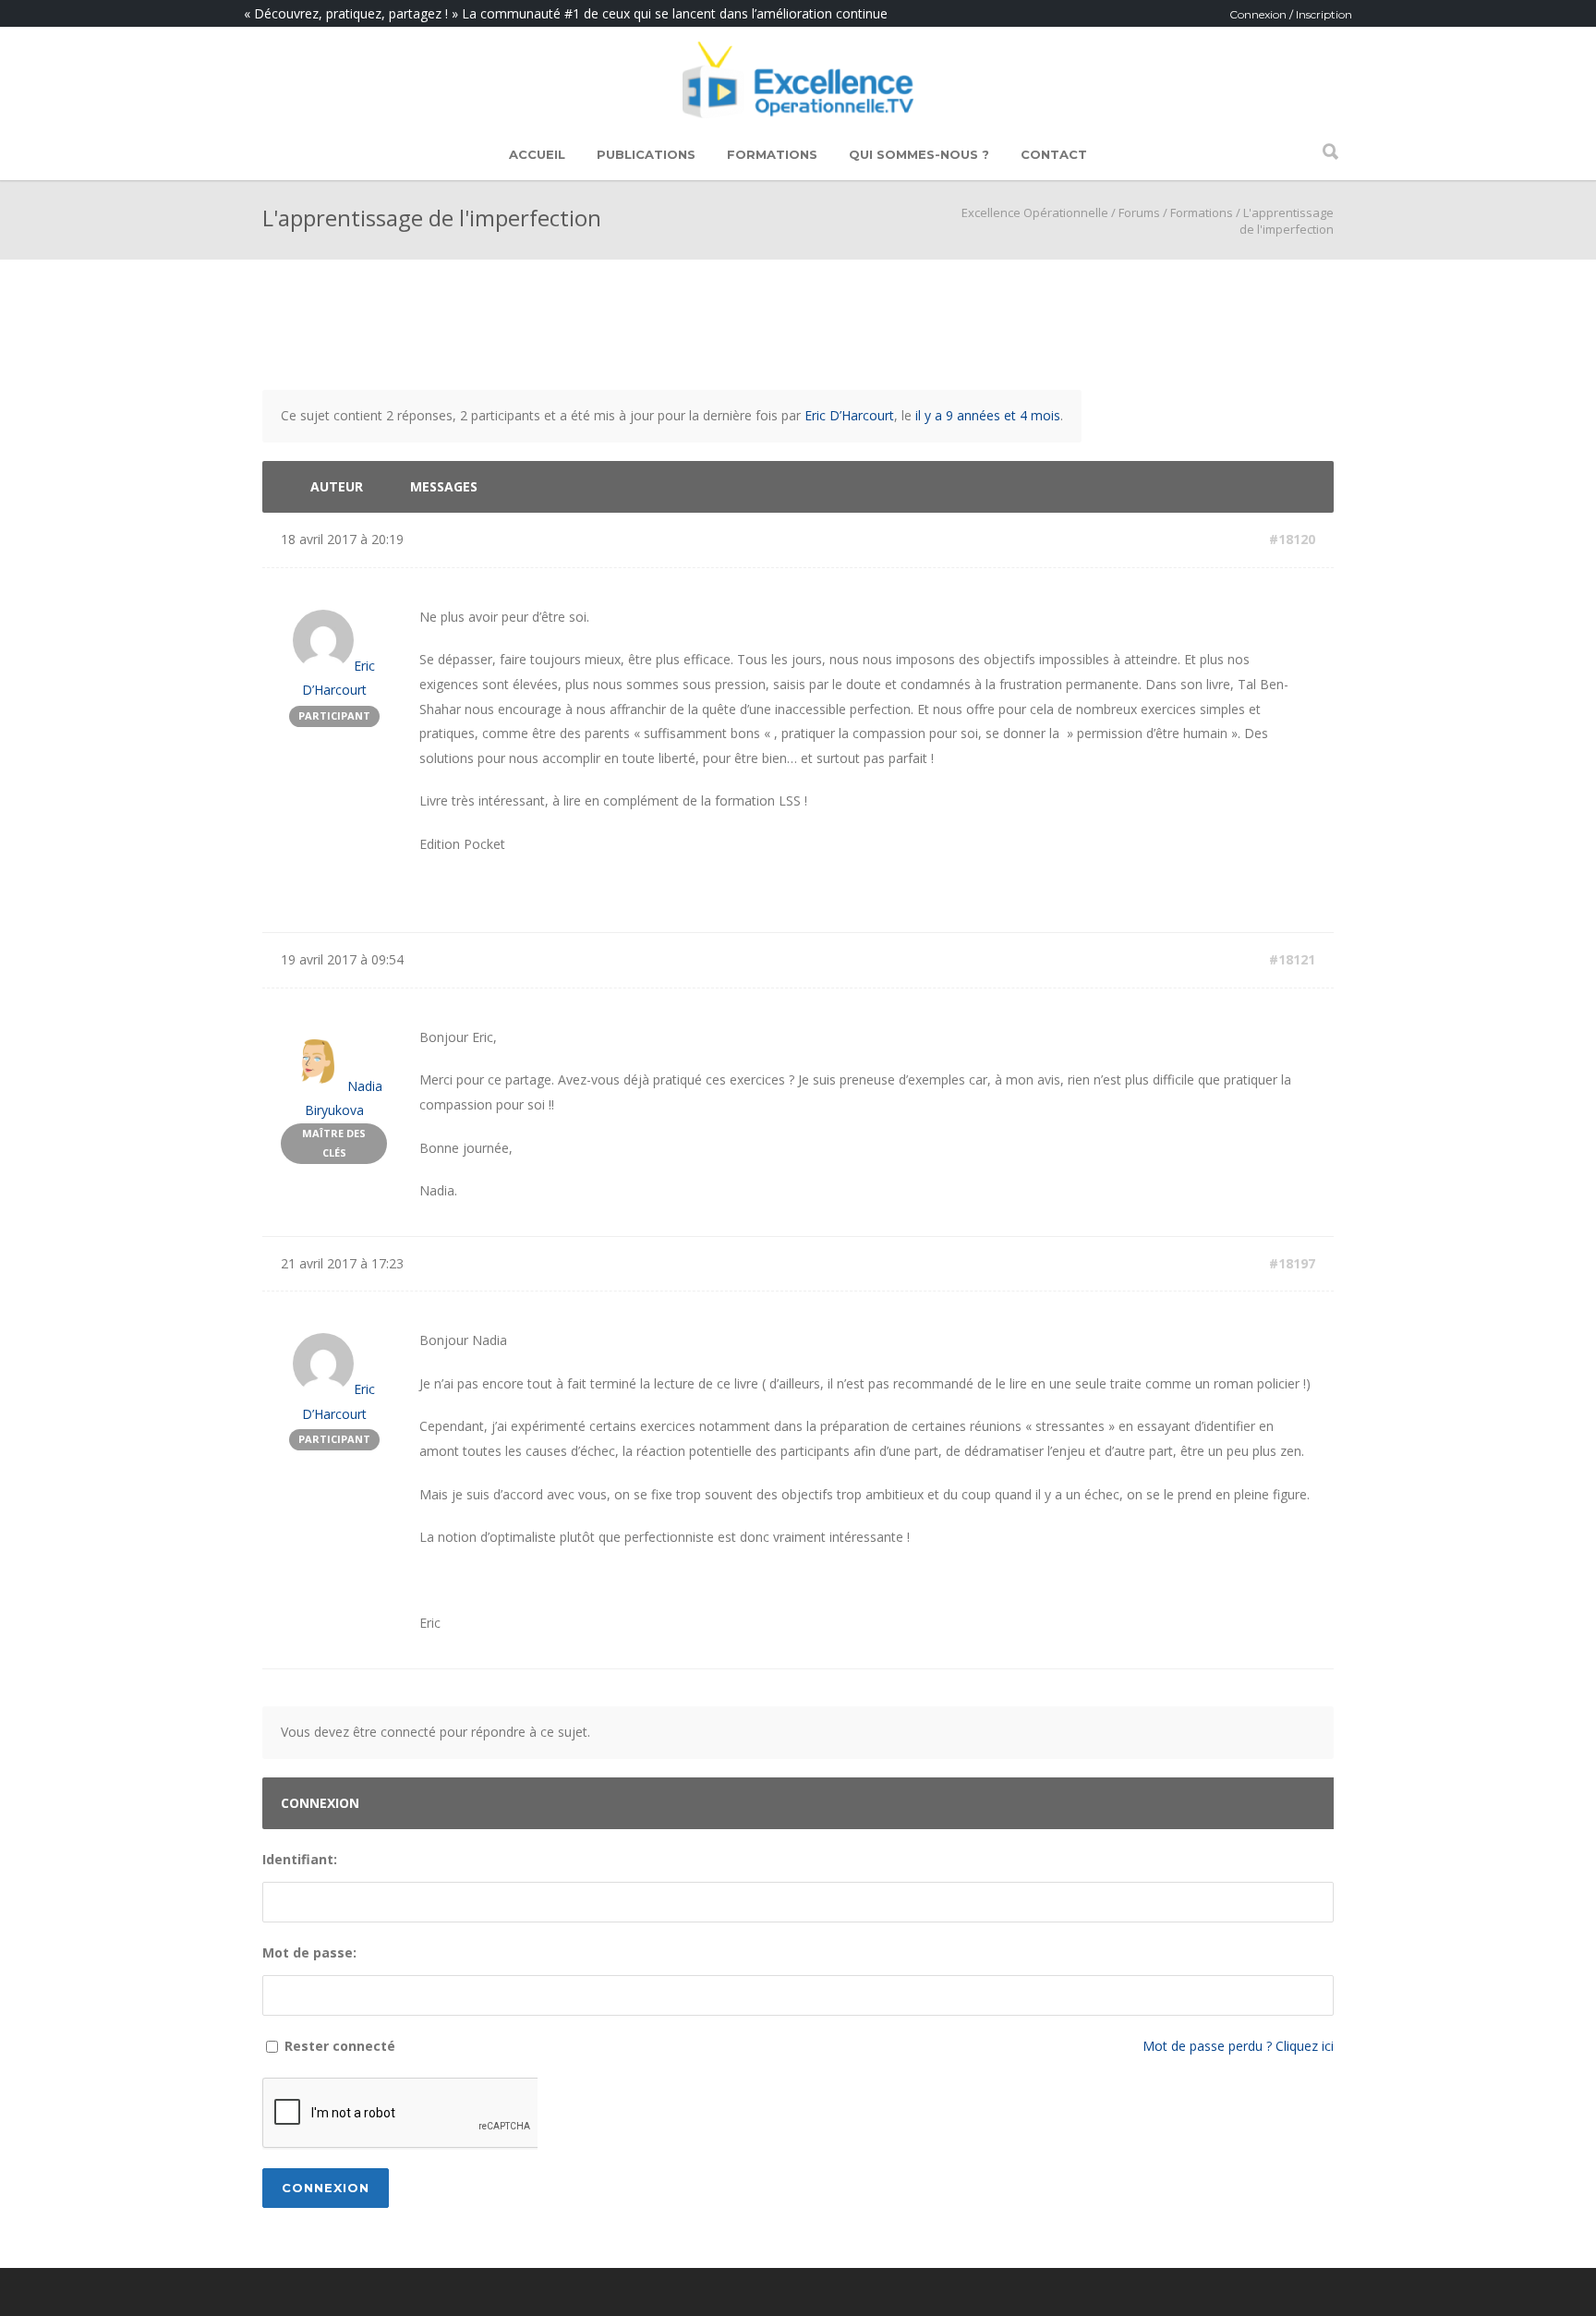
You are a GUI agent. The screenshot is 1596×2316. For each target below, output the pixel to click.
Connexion (326, 2188)
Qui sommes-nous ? (919, 154)
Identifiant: (300, 1859)
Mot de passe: (309, 1952)
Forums (1139, 212)
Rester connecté (340, 2046)
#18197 (1292, 1263)
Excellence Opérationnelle (1035, 212)
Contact (1054, 154)
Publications (646, 154)
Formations (772, 154)
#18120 (1292, 539)
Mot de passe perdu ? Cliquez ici (1238, 2046)
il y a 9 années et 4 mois (988, 415)
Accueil (537, 154)
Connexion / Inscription (1291, 14)
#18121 (1292, 959)
